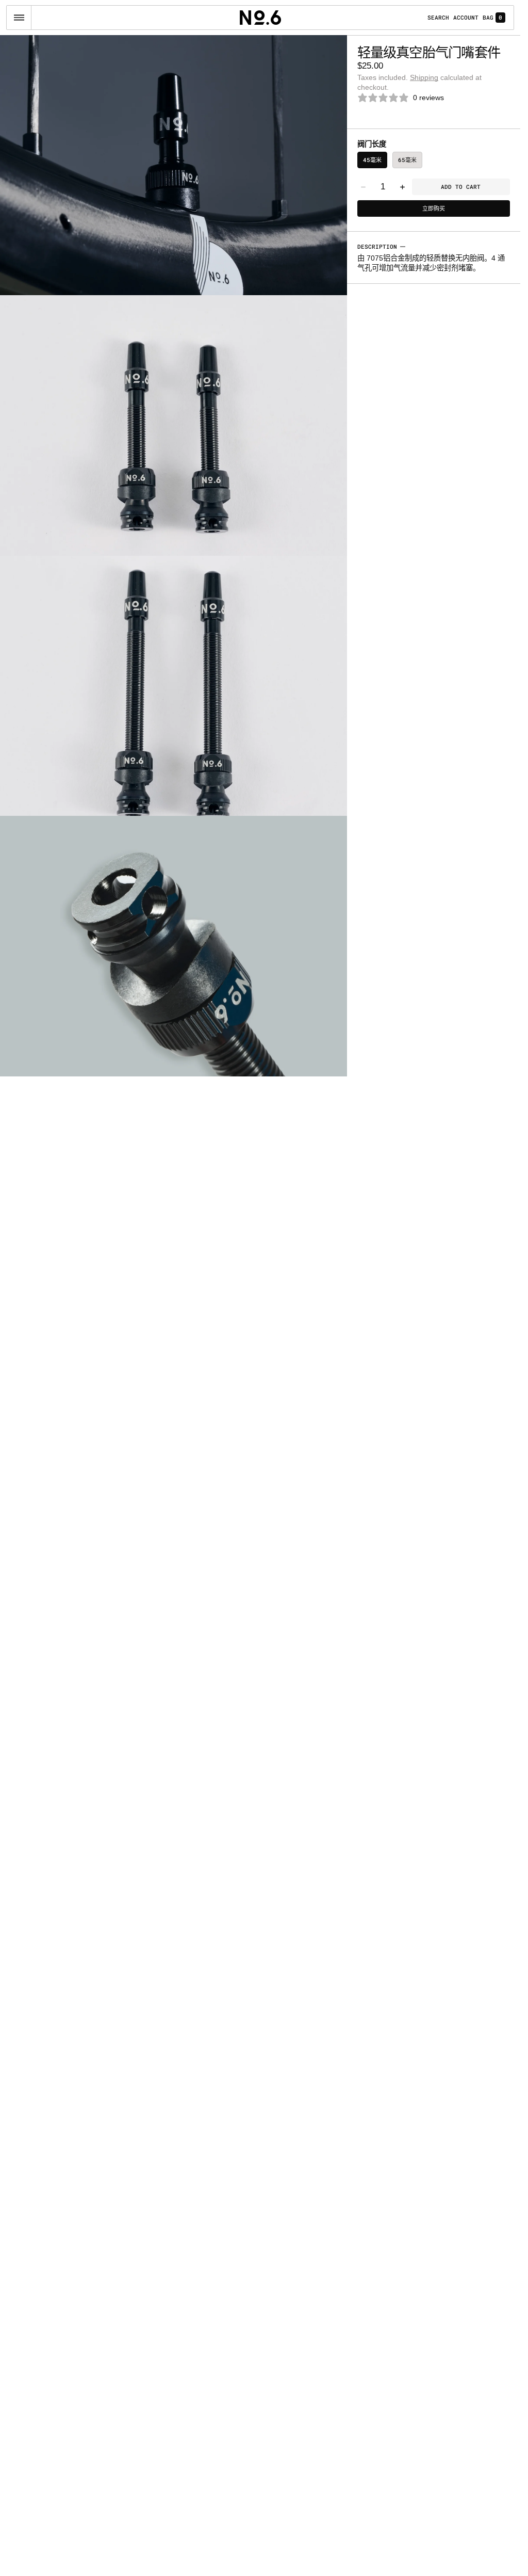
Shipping (424, 77)
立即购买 (434, 208)
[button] (19, 18)
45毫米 (372, 160)
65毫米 (407, 160)
